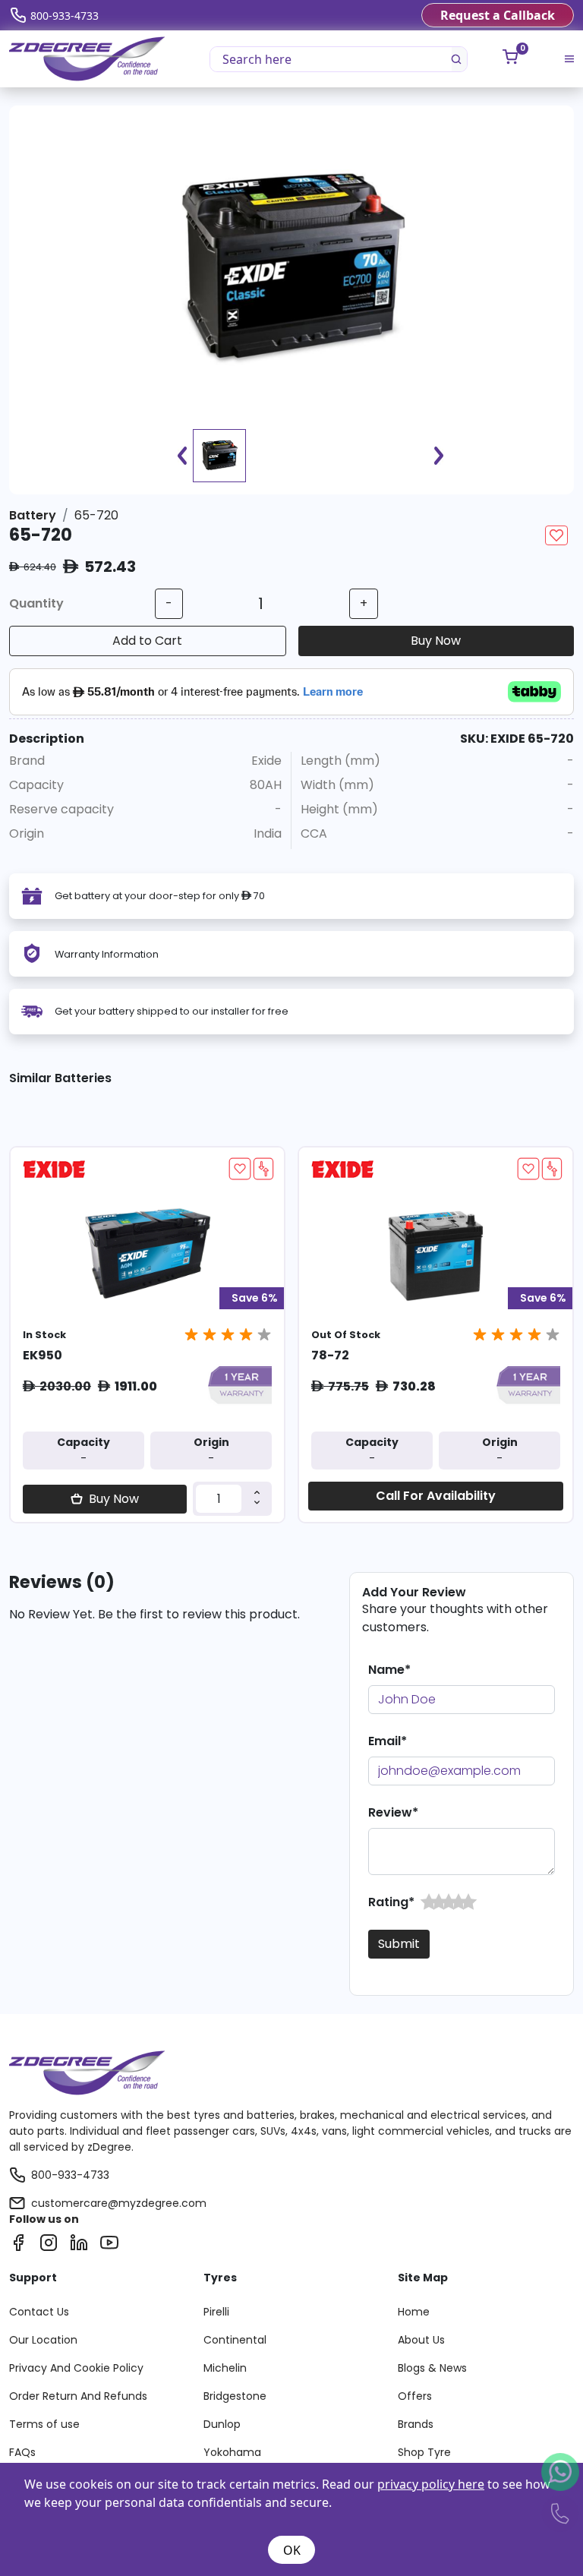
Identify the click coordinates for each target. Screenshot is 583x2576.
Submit (399, 1944)
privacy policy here (431, 2484)
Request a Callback (498, 15)
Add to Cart (147, 641)
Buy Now (436, 641)
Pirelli (216, 2312)
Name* (389, 1670)
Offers (415, 2396)
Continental (235, 2340)
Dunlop (222, 2424)
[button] (429, 1902)
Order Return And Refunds (78, 2396)
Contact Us (39, 2312)
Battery (33, 515)
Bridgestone (235, 2396)
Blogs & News (432, 2368)
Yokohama (232, 2452)
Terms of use (44, 2424)
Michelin (225, 2368)
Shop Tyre (424, 2452)
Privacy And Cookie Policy (76, 2368)
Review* (393, 1812)
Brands (416, 2424)
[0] (510, 57)
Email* (388, 1741)
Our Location (43, 2340)
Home (414, 2312)
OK (292, 2550)
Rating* (391, 1902)
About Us (421, 2340)
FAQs (22, 2452)
